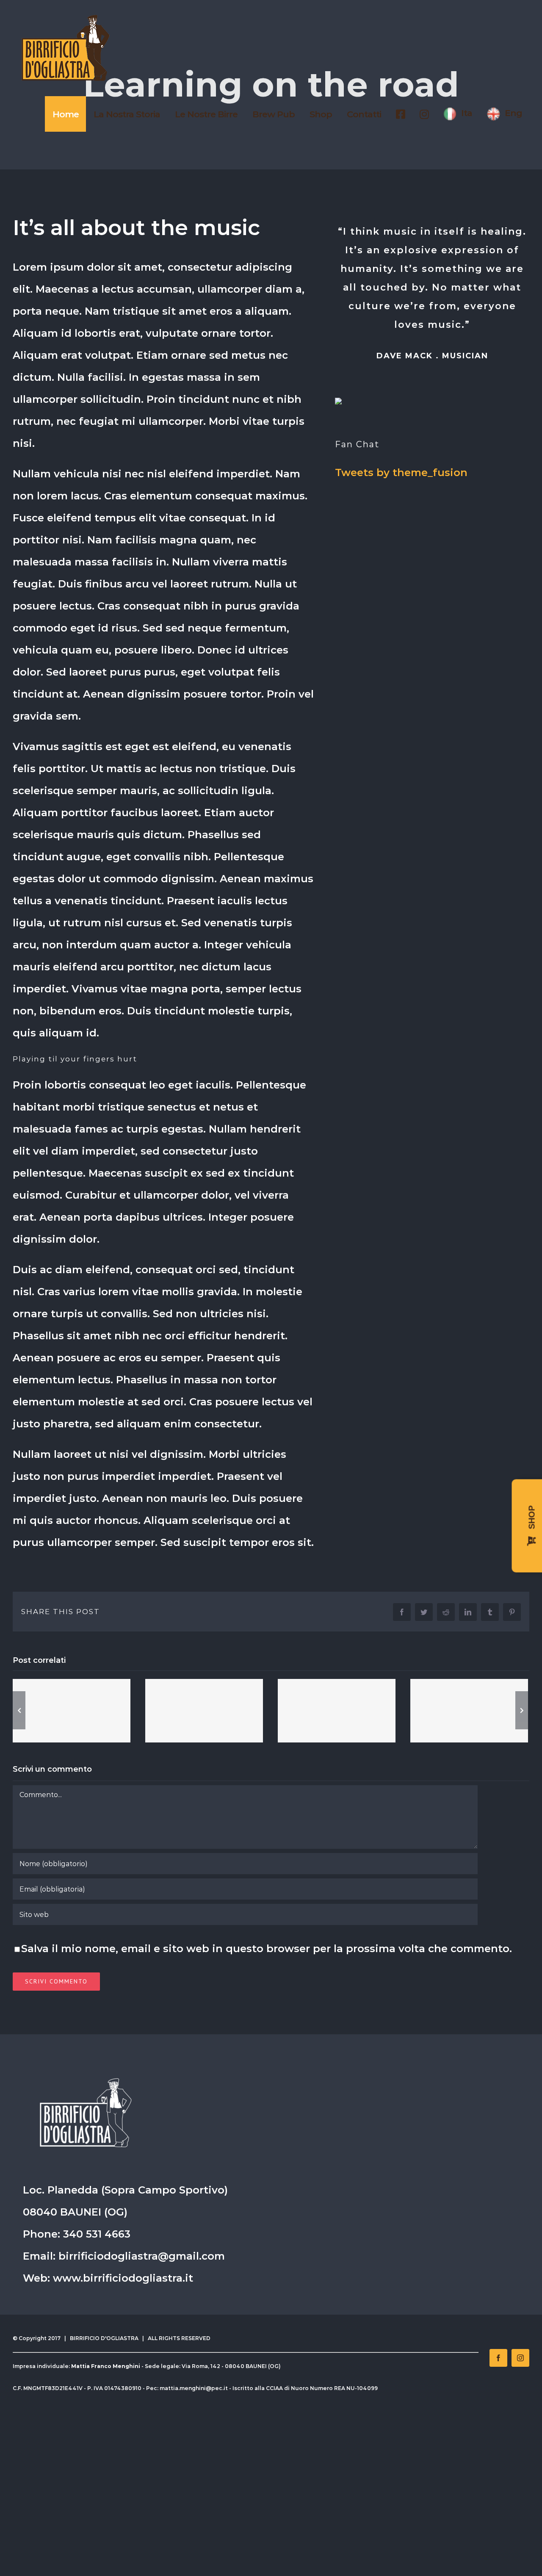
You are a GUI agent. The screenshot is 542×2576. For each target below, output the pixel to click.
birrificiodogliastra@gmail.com (142, 2256)
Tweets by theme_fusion (401, 472)
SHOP (532, 1519)
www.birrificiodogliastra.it (123, 2278)
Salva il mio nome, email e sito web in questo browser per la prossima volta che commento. (267, 1949)
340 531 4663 (97, 2234)
